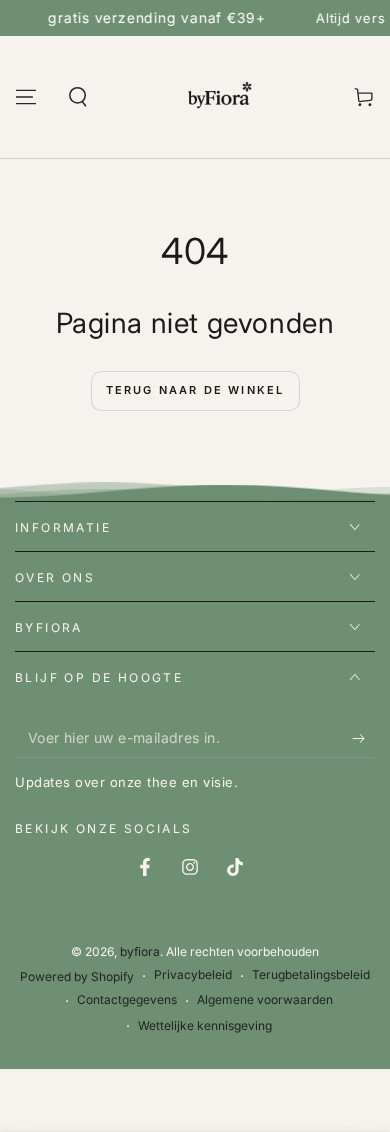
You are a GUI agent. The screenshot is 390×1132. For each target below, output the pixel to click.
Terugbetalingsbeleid (311, 974)
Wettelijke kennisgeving (205, 1025)
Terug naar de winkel (195, 390)
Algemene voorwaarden (265, 999)
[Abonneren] (363, 738)
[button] (78, 97)
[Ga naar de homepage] (221, 97)
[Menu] (26, 97)
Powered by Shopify (77, 976)
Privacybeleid (193, 974)
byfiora (140, 951)
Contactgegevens (127, 999)
